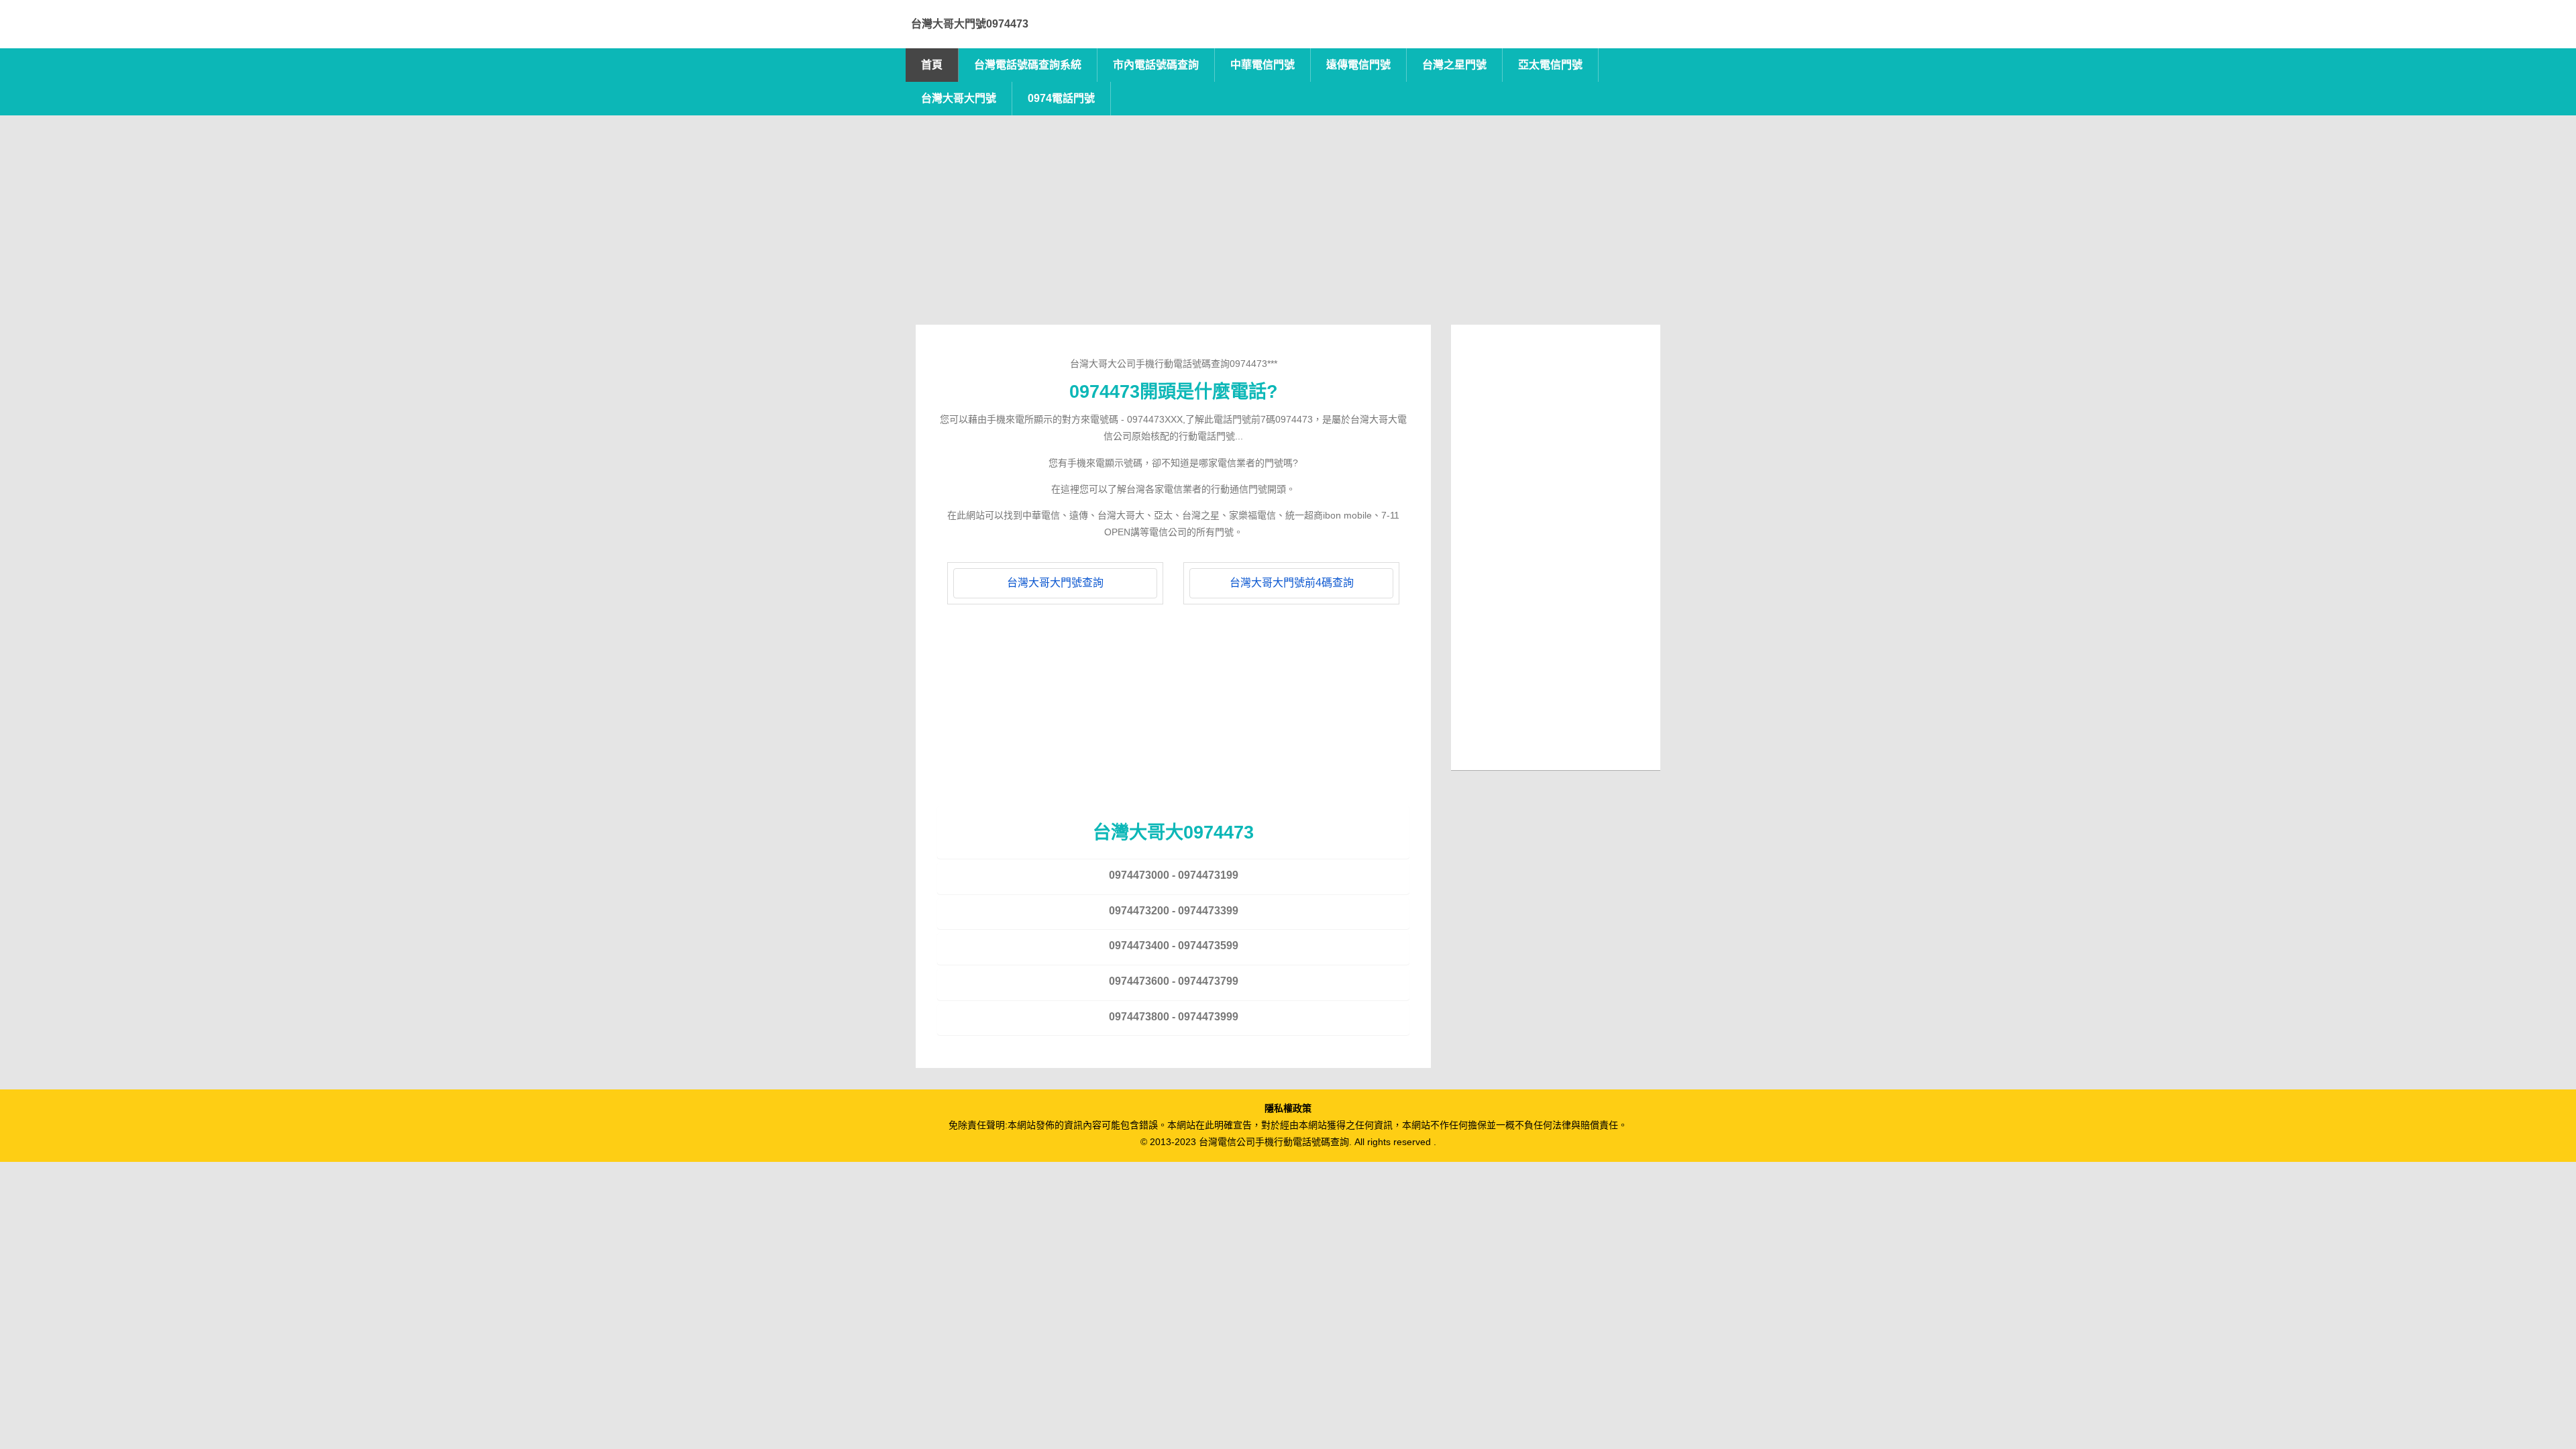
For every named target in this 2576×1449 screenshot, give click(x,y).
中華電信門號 (1263, 65)
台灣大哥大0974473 (1173, 832)
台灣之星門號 (1454, 65)
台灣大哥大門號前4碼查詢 (1292, 583)
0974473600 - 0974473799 (1174, 981)
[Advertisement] (1288, 231)
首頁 (932, 65)
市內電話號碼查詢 (1156, 65)
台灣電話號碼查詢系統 (1028, 65)
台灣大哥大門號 (959, 98)
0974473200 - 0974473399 (1174, 911)
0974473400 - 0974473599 (1174, 946)
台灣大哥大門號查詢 (1055, 583)
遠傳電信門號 (1358, 65)
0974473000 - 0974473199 (1174, 875)
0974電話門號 (1061, 98)
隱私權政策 (1288, 1108)
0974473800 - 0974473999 (1174, 1017)
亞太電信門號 (1550, 65)
